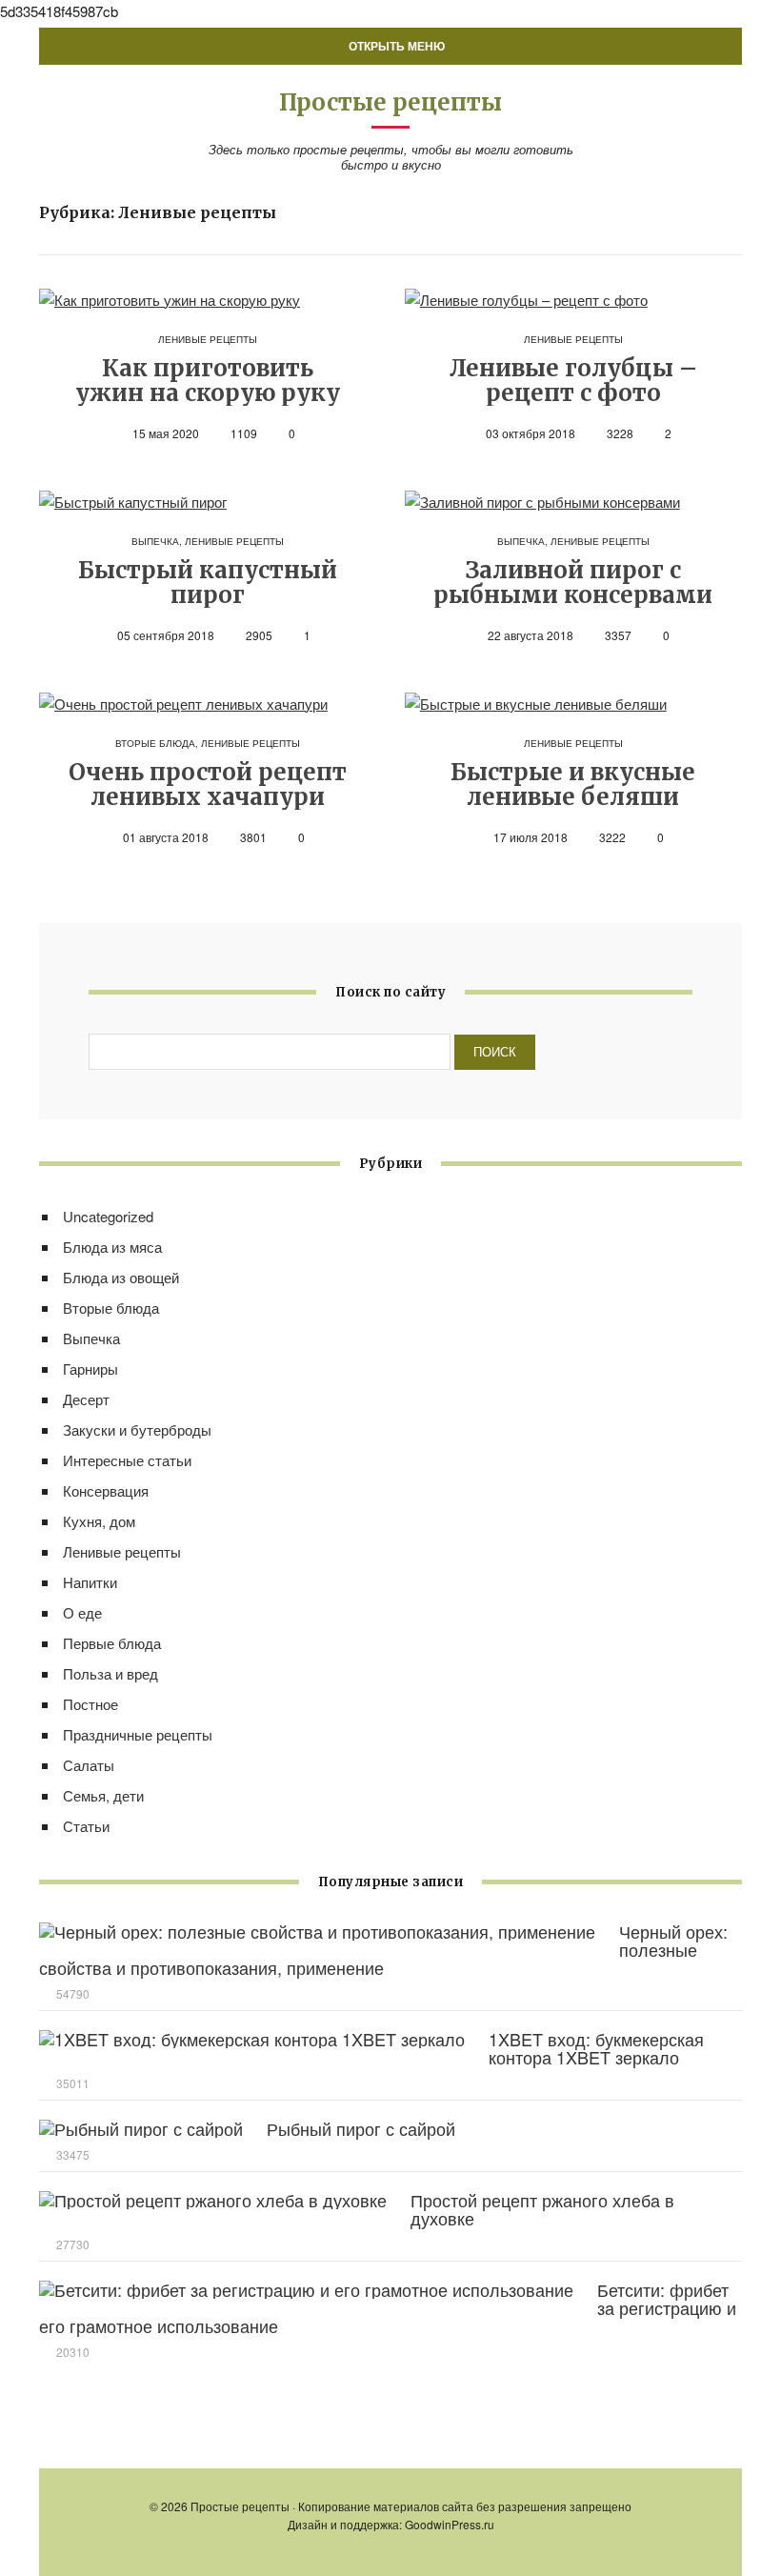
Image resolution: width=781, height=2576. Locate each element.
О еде (82, 1612)
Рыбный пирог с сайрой (361, 2128)
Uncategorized (108, 1216)
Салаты (89, 1765)
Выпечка (155, 541)
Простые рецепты (390, 102)
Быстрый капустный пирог (208, 583)
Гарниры (90, 1368)
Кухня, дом (99, 1521)
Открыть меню (395, 46)
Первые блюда (112, 1643)
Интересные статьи (127, 1460)
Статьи (86, 1826)
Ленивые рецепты (208, 339)
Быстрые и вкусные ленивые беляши (573, 785)
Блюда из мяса (112, 1247)
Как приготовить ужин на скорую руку (208, 381)
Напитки (90, 1582)
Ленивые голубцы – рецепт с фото (573, 381)
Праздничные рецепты (138, 1734)
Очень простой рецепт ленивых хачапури (208, 785)
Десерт (86, 1399)
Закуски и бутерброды (137, 1429)
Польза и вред (110, 1673)
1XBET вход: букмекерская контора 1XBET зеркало (596, 2048)
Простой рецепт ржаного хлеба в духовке (542, 2209)
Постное (90, 1704)
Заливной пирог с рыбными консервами (573, 583)
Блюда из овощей (121, 1277)
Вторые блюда (155, 743)
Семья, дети (103, 1795)
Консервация (106, 1490)
